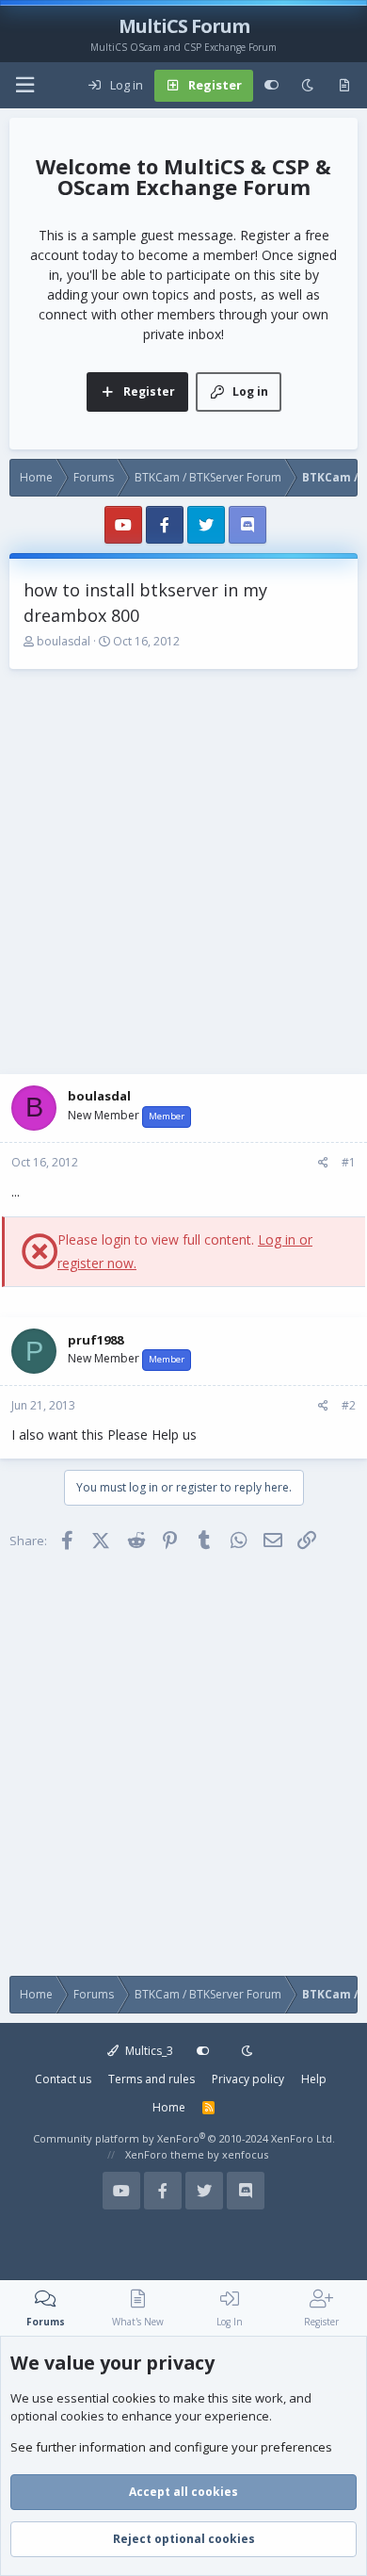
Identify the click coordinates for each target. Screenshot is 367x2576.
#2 (349, 1405)
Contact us (63, 2079)
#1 (349, 1162)
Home (169, 2107)
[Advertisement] (183, 872)
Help (314, 2079)
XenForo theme (165, 2154)
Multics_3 (148, 2051)
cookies (134, 2398)
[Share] (323, 1163)
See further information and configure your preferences (171, 2447)
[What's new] (344, 86)
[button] (24, 85)
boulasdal (64, 641)
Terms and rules (152, 2079)
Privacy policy (248, 2079)
